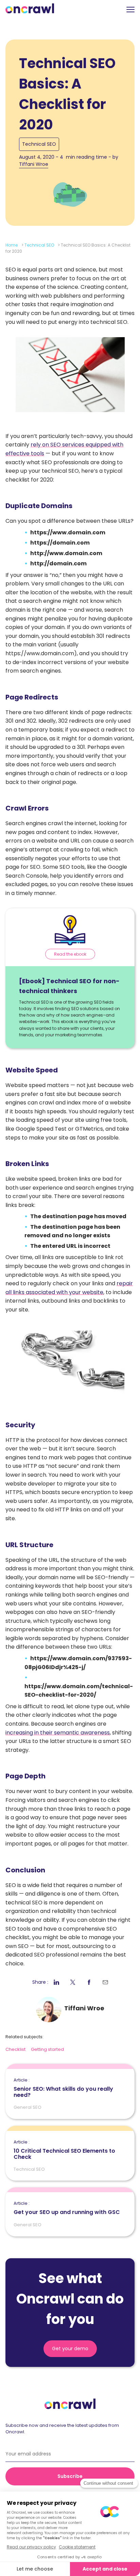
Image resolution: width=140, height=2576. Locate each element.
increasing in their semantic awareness (58, 1733)
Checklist (15, 2049)
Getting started (47, 2049)
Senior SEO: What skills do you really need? (63, 2088)
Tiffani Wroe (34, 164)
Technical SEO (39, 144)
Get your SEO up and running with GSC (67, 2208)
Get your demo (70, 2349)
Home (12, 245)
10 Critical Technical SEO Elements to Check (64, 2150)
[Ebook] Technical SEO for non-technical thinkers (69, 986)
